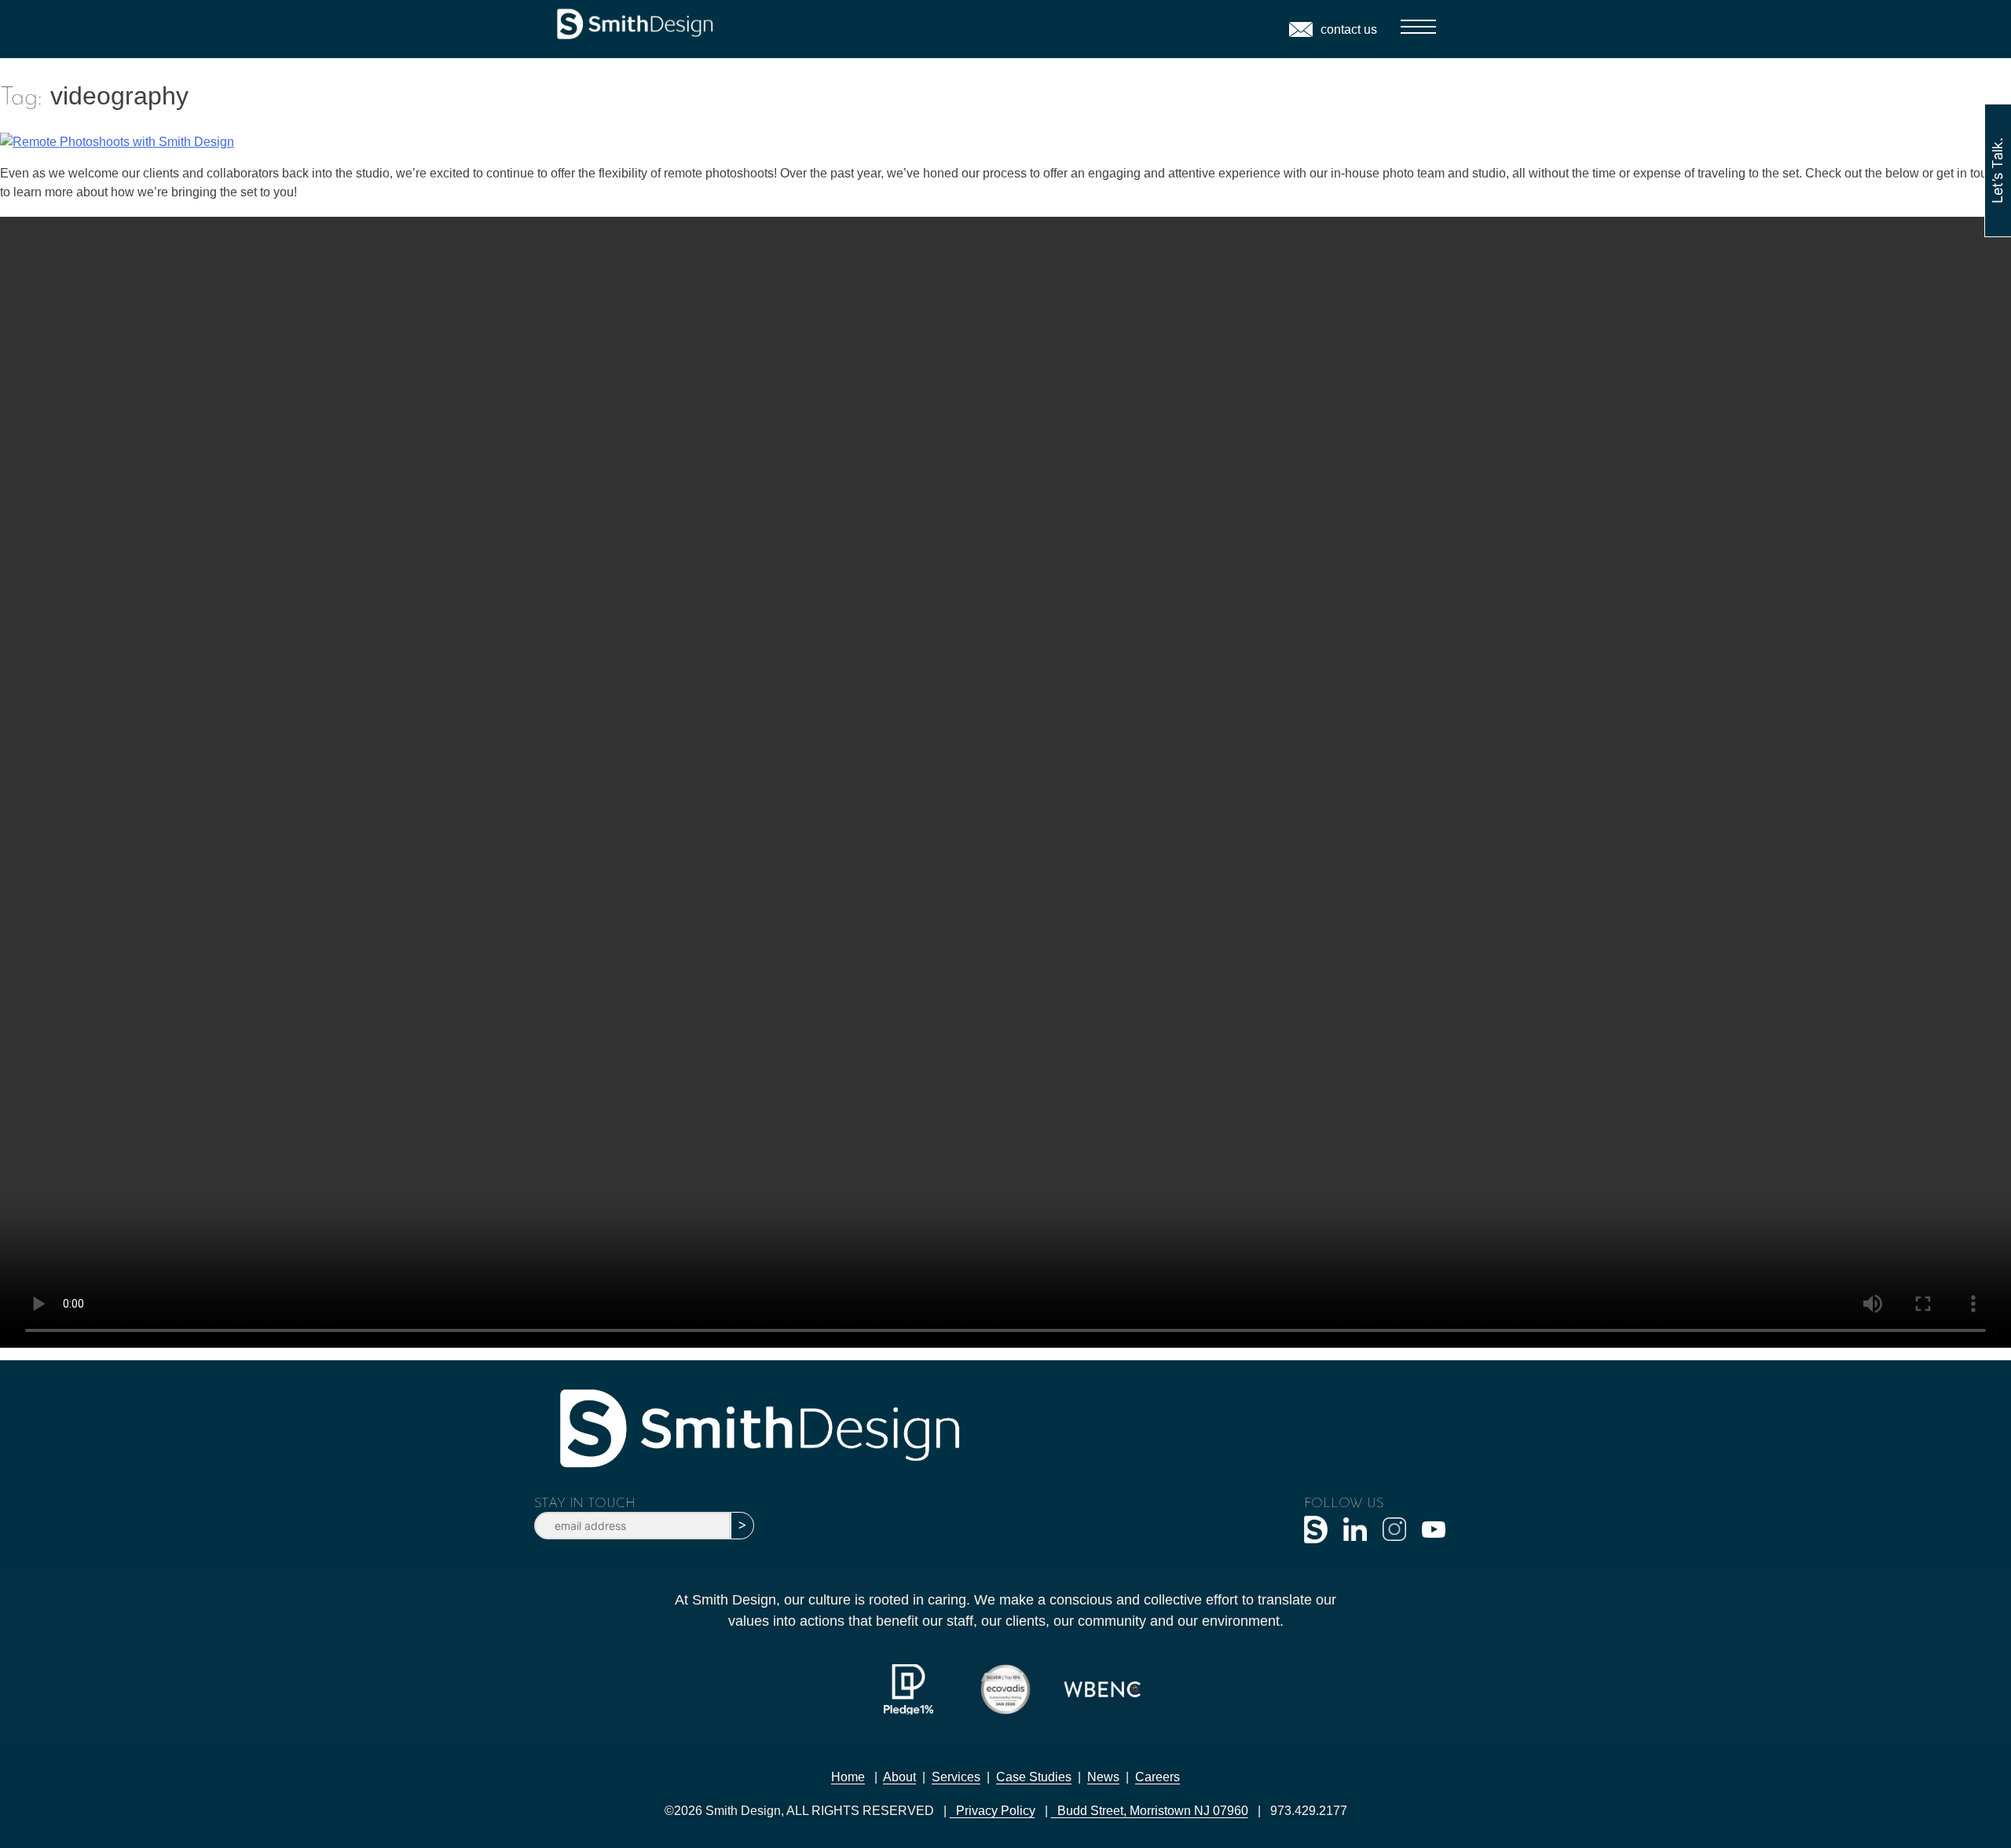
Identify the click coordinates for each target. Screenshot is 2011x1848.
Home (848, 1777)
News (1103, 1777)
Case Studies (1034, 1777)
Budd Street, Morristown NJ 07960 (1150, 1811)
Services (956, 1777)
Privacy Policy (993, 1811)
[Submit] (742, 1526)
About (899, 1777)
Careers (1158, 1777)
